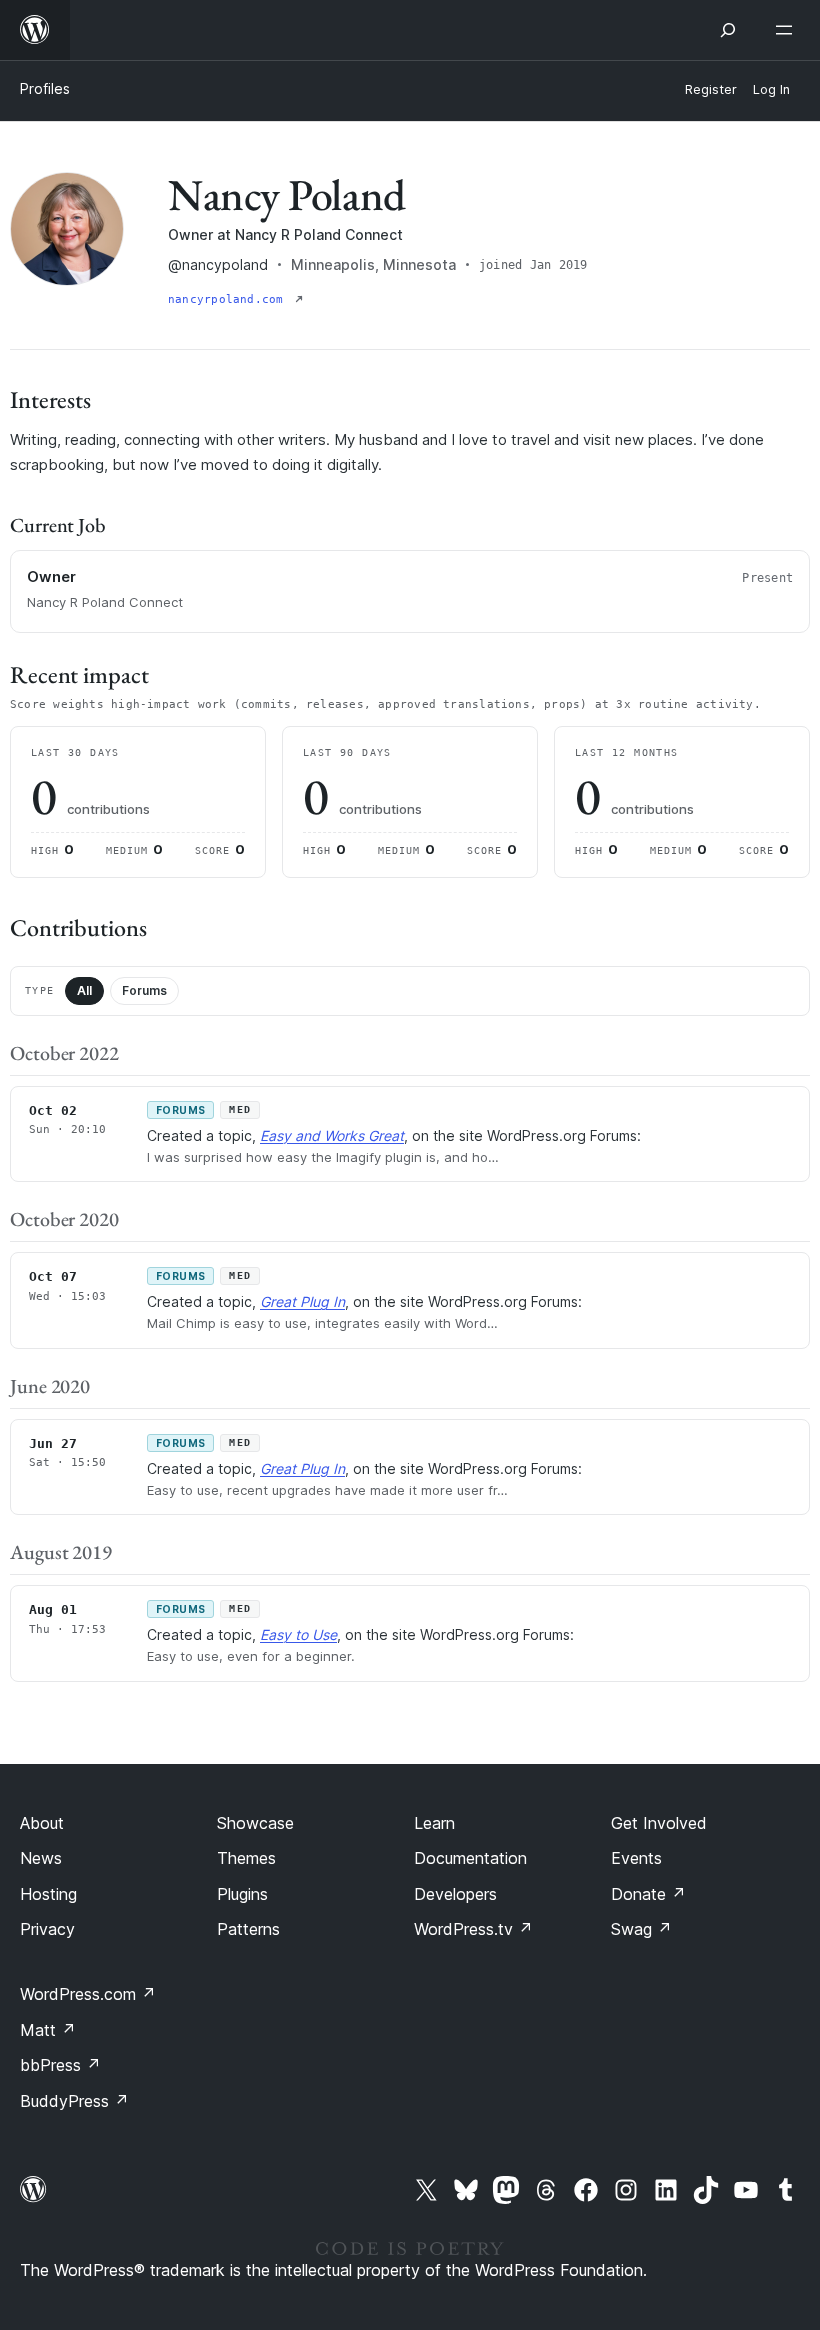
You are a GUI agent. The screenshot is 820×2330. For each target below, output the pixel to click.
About (42, 1823)
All (84, 990)
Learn (434, 1823)
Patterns (248, 1929)
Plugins (242, 1894)
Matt (48, 2030)
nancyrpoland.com (229, 299)
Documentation (470, 1858)
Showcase (255, 1823)
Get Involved (659, 1823)
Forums (144, 990)
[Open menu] (788, 30)
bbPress (60, 2065)
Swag (641, 1929)
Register (711, 89)
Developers (455, 1894)
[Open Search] (728, 30)
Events (636, 1858)
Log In (771, 89)
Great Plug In (302, 1301)
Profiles (45, 88)
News (41, 1858)
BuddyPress (74, 2101)
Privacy (47, 1929)
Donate (648, 1894)
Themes (246, 1858)
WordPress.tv (473, 1929)
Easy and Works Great (332, 1135)
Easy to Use (298, 1634)
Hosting (48, 1894)
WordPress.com (88, 1994)
